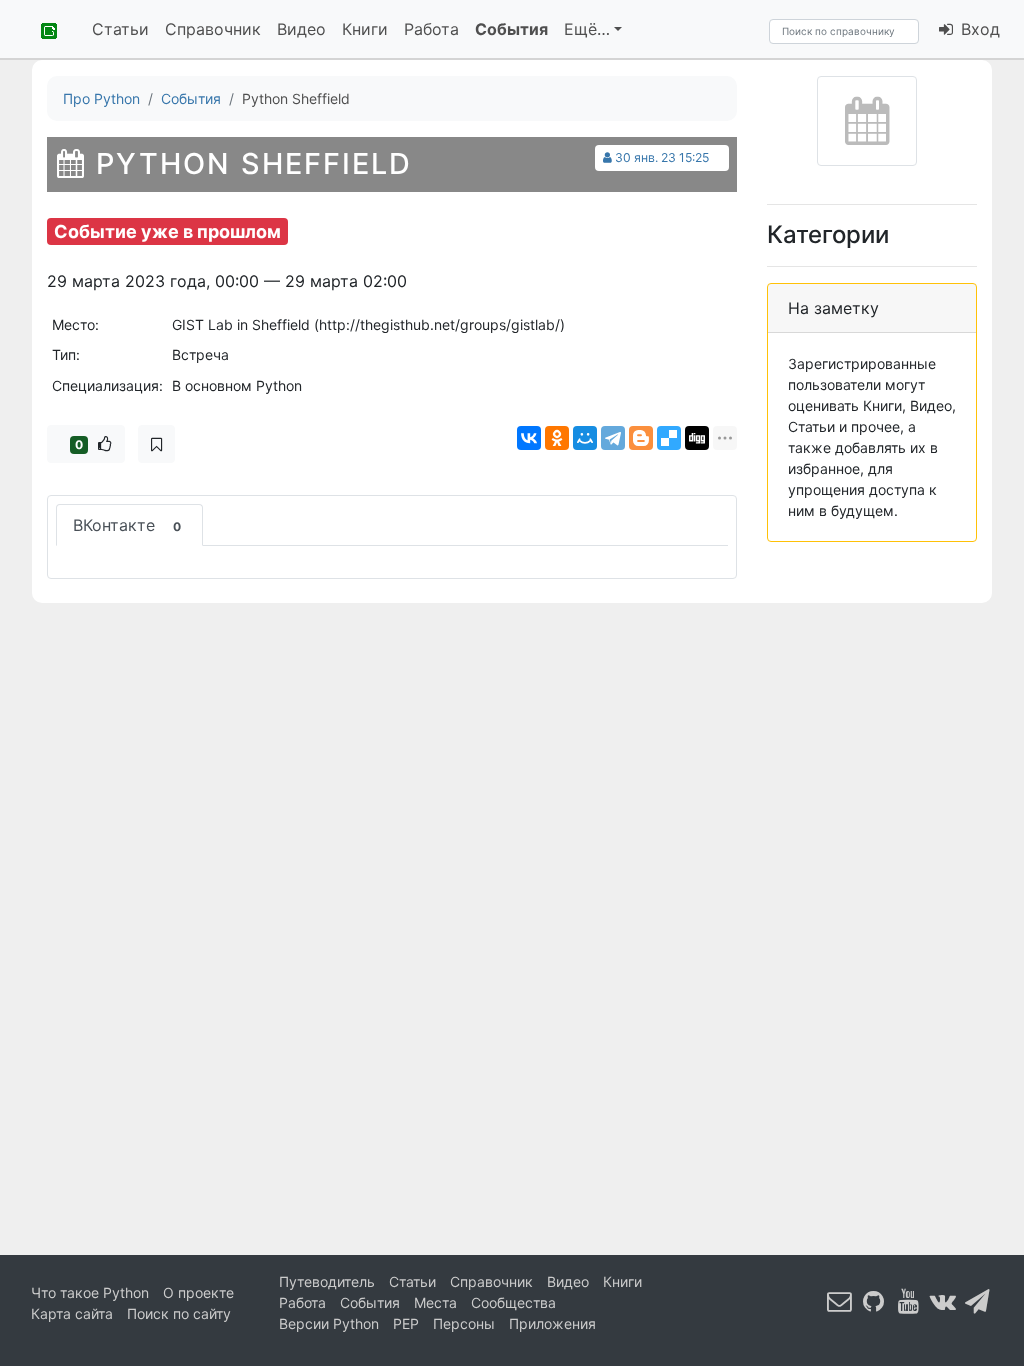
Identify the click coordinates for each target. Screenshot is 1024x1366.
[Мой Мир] (585, 438)
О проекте (198, 1292)
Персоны (464, 1323)
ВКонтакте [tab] (127, 525)
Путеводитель (327, 1281)
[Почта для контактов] (840, 1301)
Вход (978, 29)
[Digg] (697, 438)
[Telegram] (613, 438)
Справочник (213, 29)
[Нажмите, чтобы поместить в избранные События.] (156, 444)
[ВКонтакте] (529, 438)
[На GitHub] (874, 1301)
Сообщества (513, 1302)
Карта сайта (72, 1313)
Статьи (120, 29)
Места (435, 1302)
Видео (301, 29)
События (511, 29)
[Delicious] (669, 438)
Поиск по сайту (179, 1313)
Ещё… (587, 29)
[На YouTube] (909, 1301)
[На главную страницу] (42, 29)
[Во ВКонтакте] (943, 1301)
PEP (406, 1323)
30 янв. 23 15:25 (662, 157)
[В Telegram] (978, 1301)
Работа (431, 29)
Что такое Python (90, 1292)
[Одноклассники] (557, 438)
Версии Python (329, 1323)
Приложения (552, 1323)
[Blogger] (641, 438)
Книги (365, 29)
